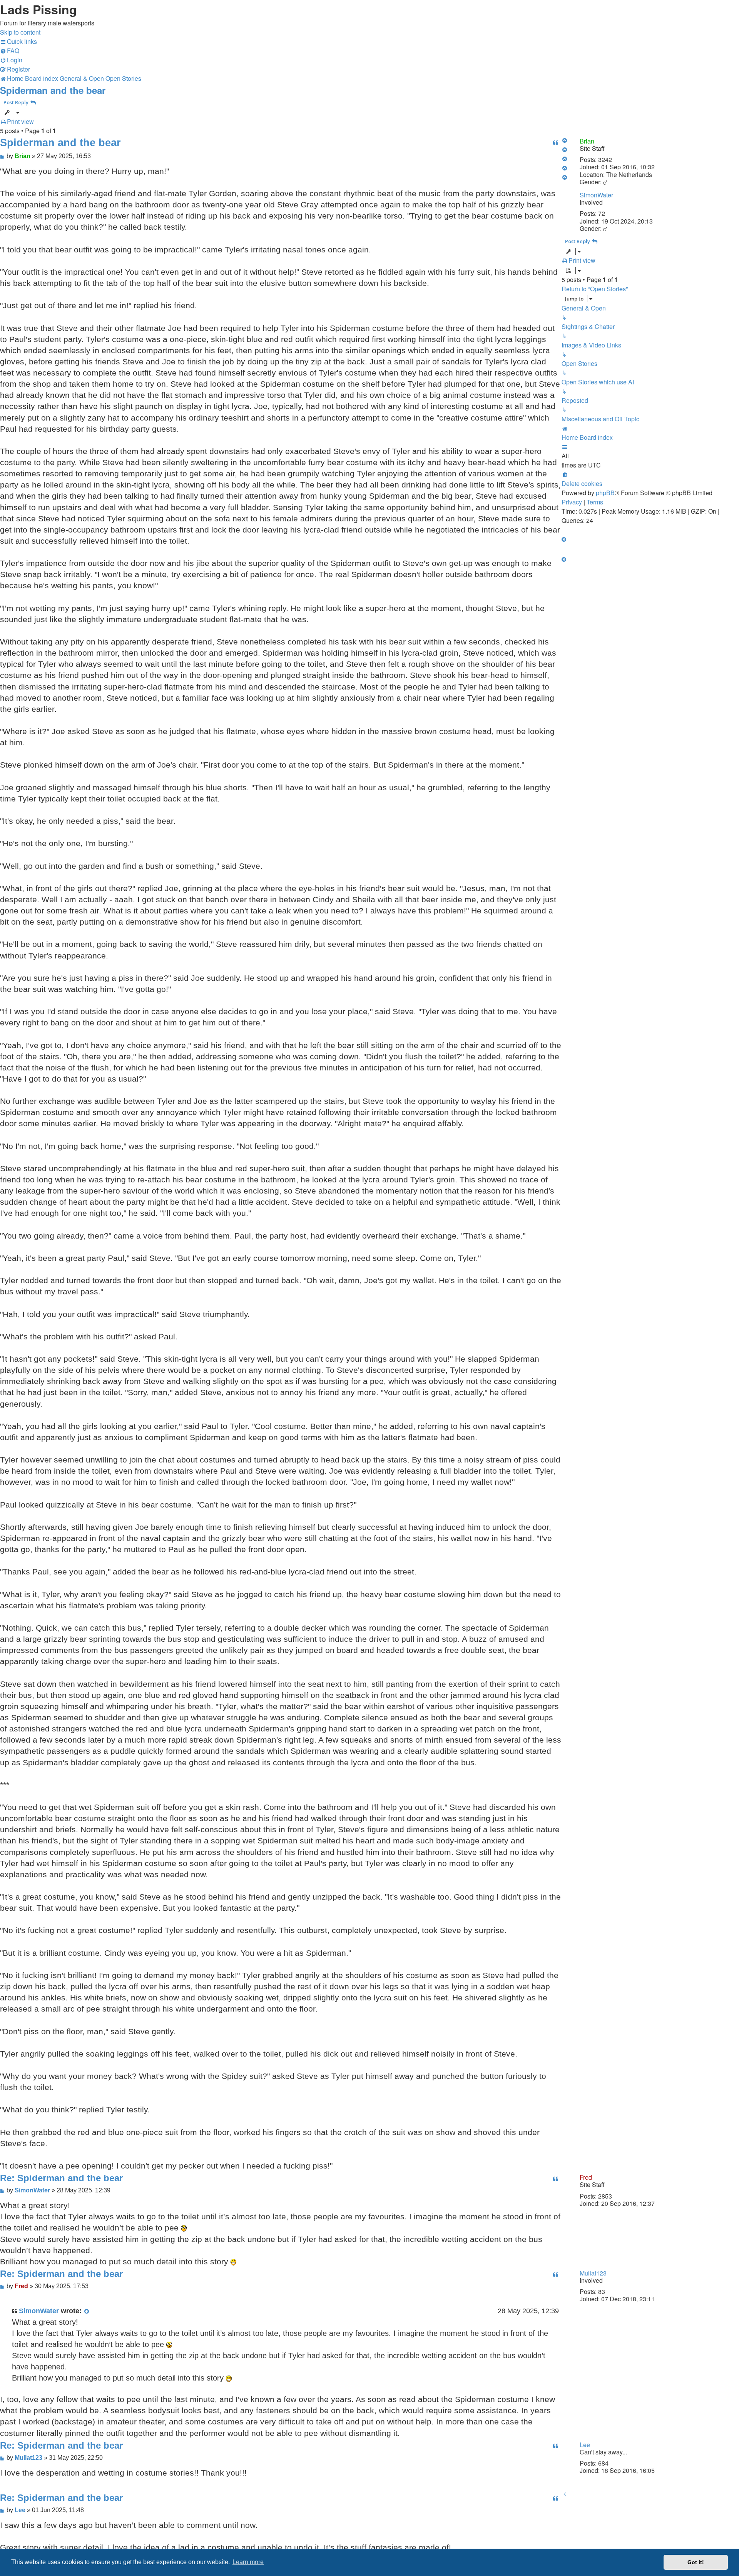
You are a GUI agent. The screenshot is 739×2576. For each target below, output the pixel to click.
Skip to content (20, 32)
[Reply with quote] (555, 143)
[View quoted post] (87, 2311)
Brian (587, 141)
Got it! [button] (696, 2562)
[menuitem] (10, 51)
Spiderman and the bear (53, 90)
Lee (585, 2445)
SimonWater (596, 195)
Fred (586, 2177)
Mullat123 (593, 2273)
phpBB (605, 493)
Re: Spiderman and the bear (61, 2178)
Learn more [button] (248, 2562)
